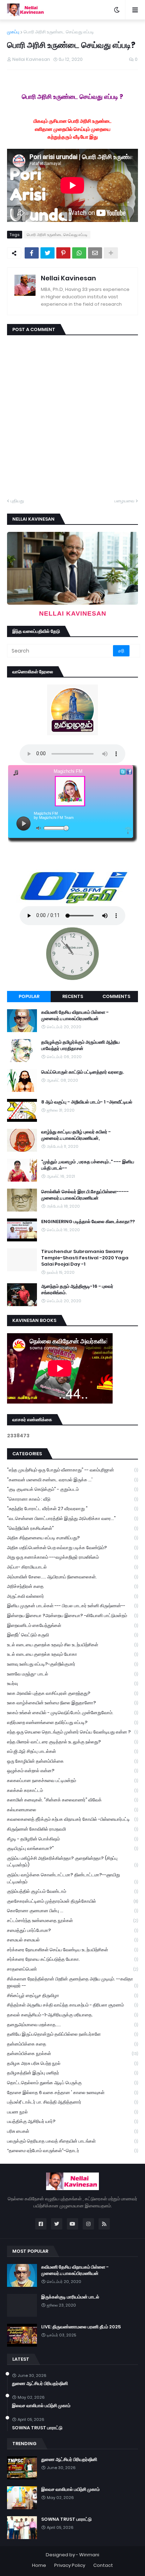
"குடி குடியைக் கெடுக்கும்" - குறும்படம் (72, 1489)
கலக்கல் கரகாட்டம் (72, 1790)
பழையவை (124, 501)
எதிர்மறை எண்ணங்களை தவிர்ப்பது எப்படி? (72, 1722)
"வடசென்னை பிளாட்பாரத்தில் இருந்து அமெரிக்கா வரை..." (72, 1518)
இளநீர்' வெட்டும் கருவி (72, 1635)
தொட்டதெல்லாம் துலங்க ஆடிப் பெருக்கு (72, 2083)
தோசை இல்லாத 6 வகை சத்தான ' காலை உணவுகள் (72, 2092)
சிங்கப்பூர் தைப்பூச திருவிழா (72, 1995)
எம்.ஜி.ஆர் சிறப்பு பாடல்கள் (72, 1751)
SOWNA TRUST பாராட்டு (37, 2428)
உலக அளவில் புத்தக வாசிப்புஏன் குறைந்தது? (72, 1693)
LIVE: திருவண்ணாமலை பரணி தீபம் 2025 (81, 2327)
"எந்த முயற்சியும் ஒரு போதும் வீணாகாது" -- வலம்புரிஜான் (72, 1470)
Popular (29, 996)
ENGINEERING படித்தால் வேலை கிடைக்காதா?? (88, 1222)
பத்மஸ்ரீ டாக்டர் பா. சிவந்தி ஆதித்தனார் (72, 2102)
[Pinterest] (63, 253)
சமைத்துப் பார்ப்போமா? (72, 1930)
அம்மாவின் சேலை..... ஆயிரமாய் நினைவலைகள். (72, 1577)
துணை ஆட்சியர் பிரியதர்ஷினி (40, 2384)
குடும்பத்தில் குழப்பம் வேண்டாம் (72, 1891)
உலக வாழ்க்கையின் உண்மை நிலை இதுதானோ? (72, 1703)
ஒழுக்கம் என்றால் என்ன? (72, 1771)
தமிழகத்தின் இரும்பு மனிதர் (72, 2073)
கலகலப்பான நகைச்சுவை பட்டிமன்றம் (72, 1780)
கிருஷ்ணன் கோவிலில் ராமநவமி (72, 1829)
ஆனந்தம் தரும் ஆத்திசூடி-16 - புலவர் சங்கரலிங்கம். (77, 1290)
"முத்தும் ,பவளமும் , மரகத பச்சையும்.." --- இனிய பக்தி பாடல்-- (88, 1165)
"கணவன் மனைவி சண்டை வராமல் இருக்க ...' (72, 1480)
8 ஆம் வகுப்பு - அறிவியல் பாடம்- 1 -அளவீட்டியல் (87, 1102)
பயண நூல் (72, 2112)
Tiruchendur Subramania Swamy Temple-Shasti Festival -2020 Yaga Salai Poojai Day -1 (85, 1258)
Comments (116, 996)
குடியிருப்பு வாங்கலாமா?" (72, 1848)
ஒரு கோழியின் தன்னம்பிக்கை (72, 1761)
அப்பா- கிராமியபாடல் (72, 1567)
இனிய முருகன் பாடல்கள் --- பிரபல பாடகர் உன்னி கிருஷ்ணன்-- (72, 1606)
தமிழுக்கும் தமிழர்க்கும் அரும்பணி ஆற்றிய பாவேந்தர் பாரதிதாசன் (80, 1045)
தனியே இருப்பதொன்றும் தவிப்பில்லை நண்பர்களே (72, 2034)
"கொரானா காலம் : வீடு (72, 1499)
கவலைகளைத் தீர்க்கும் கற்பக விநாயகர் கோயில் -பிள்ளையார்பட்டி (72, 1819)
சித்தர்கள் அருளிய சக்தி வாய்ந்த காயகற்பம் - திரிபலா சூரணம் (72, 2005)
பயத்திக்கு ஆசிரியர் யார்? (72, 2121)
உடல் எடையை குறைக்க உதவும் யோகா (72, 1654)
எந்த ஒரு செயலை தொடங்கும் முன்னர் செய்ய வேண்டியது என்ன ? (72, 1732)
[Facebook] (32, 253)
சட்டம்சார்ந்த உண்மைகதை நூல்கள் (72, 1920)
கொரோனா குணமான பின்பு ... (72, 1911)
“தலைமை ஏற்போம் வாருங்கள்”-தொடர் (72, 2151)
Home (39, 2565)
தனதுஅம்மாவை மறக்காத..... (72, 2025)
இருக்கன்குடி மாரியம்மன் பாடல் (70, 2297)
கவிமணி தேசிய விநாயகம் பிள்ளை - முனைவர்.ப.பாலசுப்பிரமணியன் (75, 1016)
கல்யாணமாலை (72, 1810)
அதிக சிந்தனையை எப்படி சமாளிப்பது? (72, 1538)
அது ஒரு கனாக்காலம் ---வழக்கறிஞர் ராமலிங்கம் (72, 1557)
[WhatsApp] (79, 253)
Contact (103, 2565)
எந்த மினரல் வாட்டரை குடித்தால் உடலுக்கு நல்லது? (72, 1742)
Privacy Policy (70, 2565)
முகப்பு (13, 32)
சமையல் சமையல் (72, 1940)
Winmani (89, 2555)
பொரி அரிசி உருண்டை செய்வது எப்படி (59, 32)
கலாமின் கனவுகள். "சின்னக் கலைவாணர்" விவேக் (72, 1800)
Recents (73, 996)
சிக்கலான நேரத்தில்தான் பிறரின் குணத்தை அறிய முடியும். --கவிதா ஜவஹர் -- (72, 1982)
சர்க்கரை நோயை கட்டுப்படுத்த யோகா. (72, 1959)
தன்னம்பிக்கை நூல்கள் (72, 2053)
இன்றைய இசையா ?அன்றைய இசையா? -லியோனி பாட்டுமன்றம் (72, 1615)
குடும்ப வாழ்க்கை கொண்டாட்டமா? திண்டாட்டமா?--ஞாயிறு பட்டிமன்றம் (72, 1878)
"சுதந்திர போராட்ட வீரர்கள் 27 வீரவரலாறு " (72, 1509)
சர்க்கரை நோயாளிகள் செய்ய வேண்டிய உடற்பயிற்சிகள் (72, 1950)
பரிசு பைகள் (72, 2131)
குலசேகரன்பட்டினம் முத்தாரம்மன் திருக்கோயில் (72, 1901)
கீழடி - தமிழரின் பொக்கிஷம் (72, 1839)
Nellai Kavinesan (68, 278)
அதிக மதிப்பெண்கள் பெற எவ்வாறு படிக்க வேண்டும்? (72, 1548)
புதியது (17, 501)
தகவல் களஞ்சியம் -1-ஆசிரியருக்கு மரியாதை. (72, 2015)
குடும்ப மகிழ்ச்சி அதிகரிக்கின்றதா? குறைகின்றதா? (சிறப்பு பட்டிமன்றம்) (72, 1862)
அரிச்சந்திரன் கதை (72, 1586)
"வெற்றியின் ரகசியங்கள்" (72, 1528)
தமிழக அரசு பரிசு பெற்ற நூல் (72, 2063)
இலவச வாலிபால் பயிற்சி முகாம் (41, 2406)
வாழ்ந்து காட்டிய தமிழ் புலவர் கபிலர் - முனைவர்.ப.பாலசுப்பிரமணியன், (76, 1135)
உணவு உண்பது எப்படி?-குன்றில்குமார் (72, 1664)
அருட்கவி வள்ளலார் (72, 1596)
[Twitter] (48, 253)
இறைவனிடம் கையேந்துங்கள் (72, 1625)
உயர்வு (72, 1683)
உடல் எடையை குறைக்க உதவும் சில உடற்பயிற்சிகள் (72, 1645)
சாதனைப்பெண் (72, 1969)
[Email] (95, 253)
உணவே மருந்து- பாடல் (72, 1674)
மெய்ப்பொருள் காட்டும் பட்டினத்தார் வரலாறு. (83, 1072)
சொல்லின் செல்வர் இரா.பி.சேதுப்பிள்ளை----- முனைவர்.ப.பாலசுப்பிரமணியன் (85, 1195)
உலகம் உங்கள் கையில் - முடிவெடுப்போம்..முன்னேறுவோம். (72, 1713)
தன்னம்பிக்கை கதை (72, 2044)
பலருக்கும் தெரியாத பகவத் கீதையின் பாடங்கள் (72, 2141)
